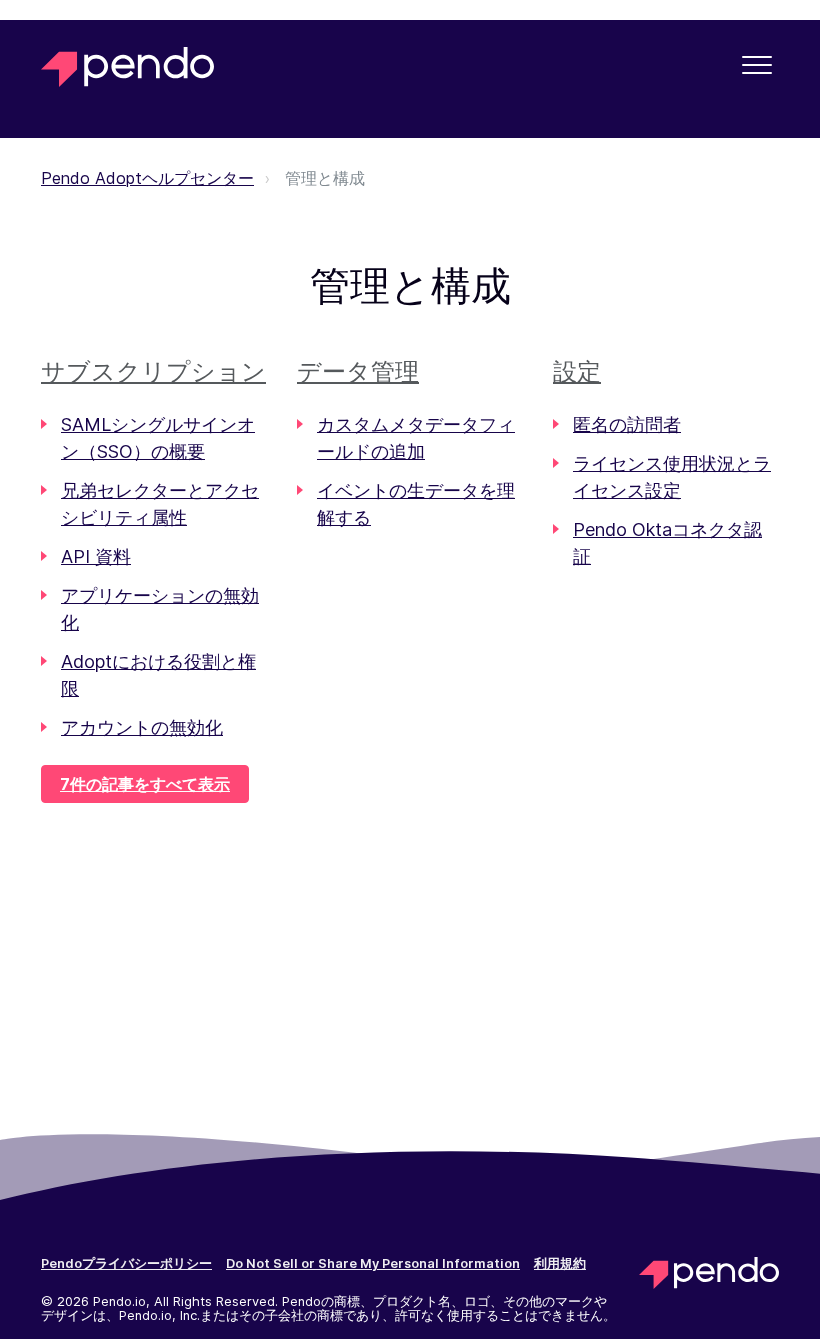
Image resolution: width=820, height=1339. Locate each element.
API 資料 (96, 556)
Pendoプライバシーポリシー (126, 1264)
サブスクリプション (153, 371)
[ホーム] (127, 67)
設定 (577, 371)
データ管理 (358, 371)
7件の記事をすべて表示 (145, 784)
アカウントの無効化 (142, 727)
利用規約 (560, 1264)
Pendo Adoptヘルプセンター (147, 178)
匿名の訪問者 (627, 424)
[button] (756, 64)
